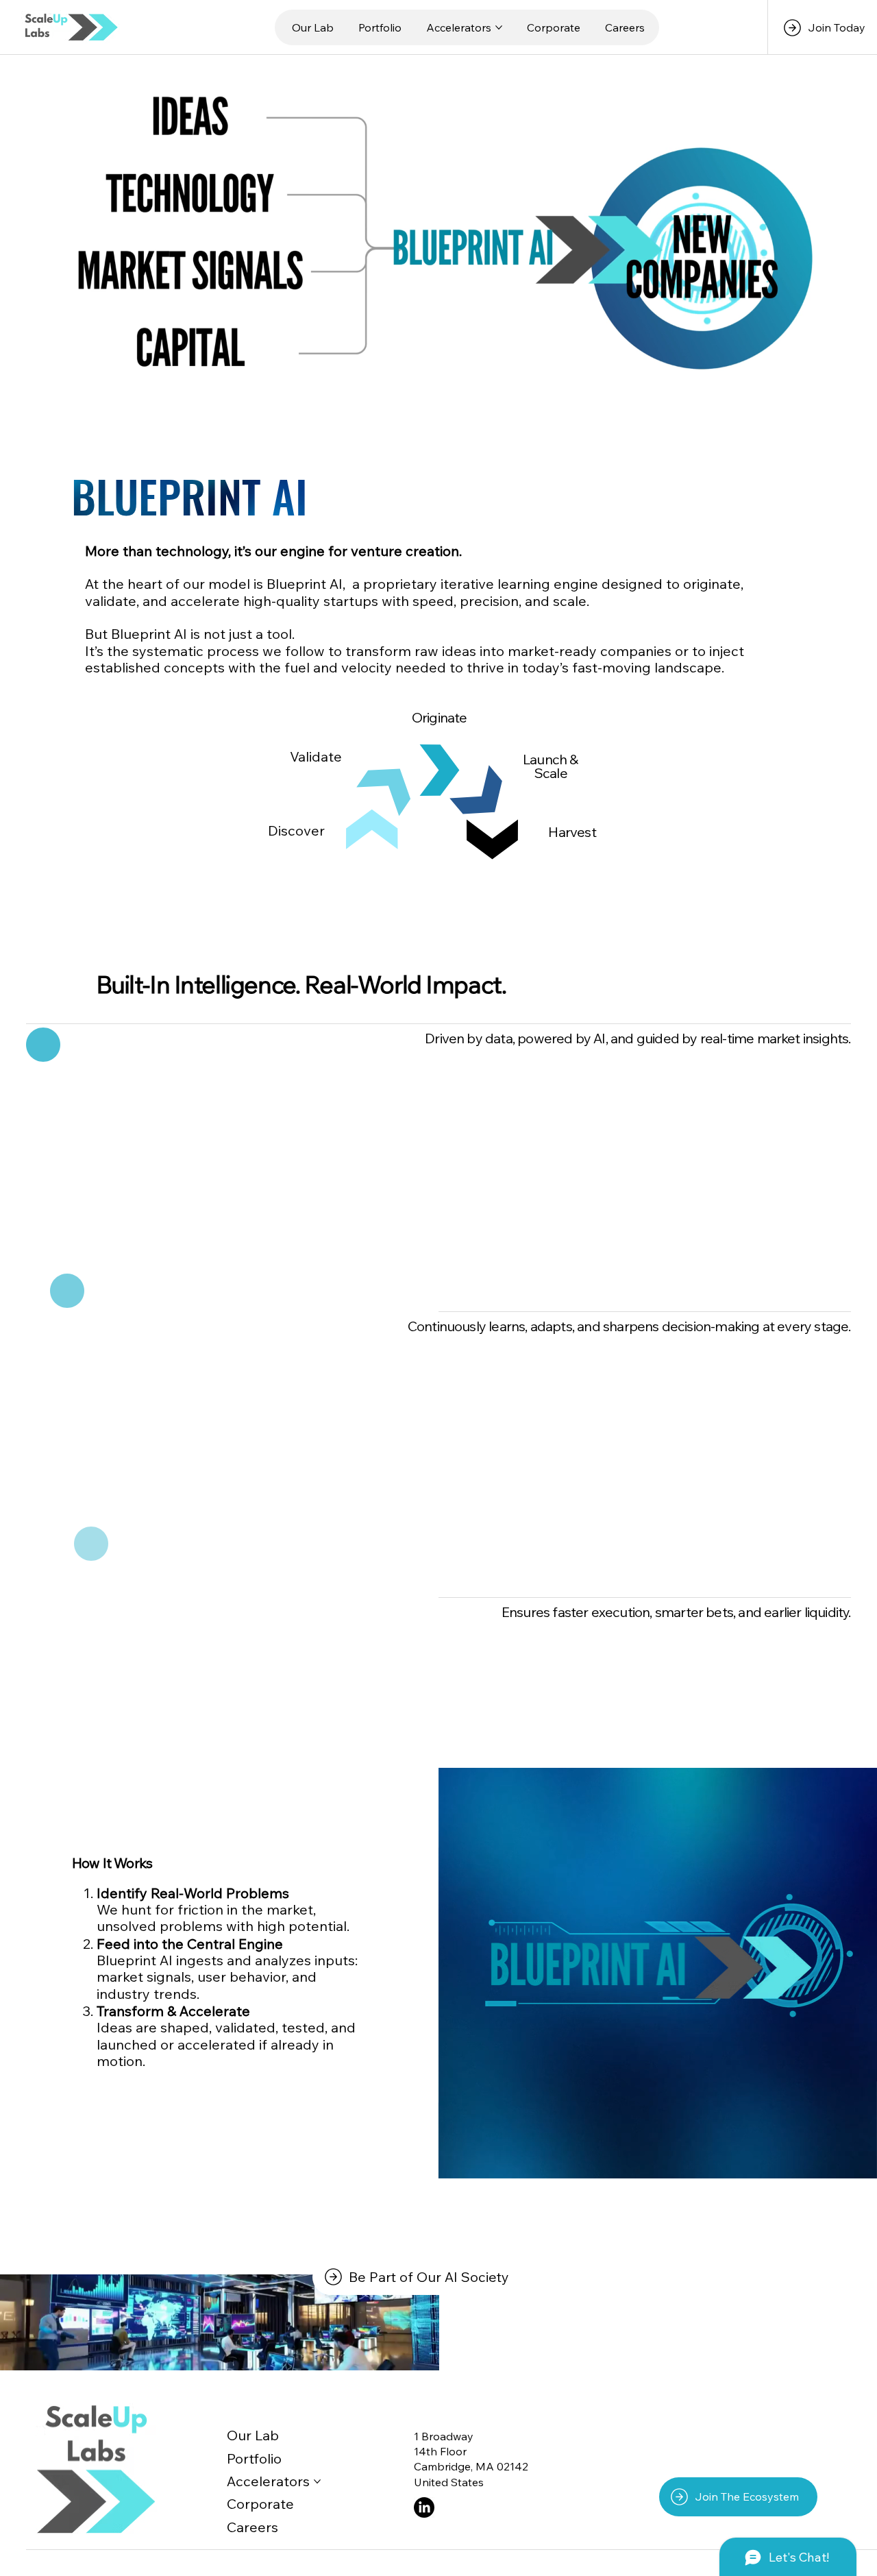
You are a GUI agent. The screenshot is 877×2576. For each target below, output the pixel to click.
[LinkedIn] (424, 2507)
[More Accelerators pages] (499, 27)
